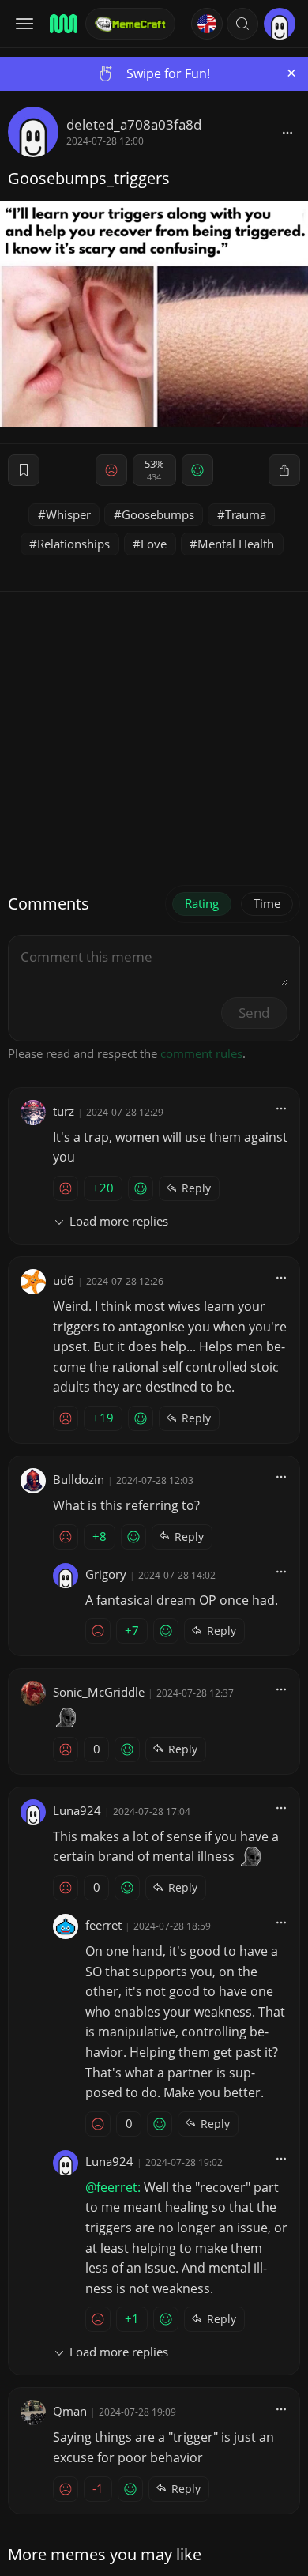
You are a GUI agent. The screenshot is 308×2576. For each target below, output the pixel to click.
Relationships (73, 544)
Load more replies (119, 1221)
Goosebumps (158, 514)
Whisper (68, 514)
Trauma (246, 514)
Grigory (106, 1574)
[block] (287, 132)
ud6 (64, 1280)
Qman (70, 2411)
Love (154, 544)
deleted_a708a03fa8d (134, 124)
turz (64, 1111)
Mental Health (236, 544)
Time (267, 903)
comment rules (201, 1053)
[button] (242, 24)
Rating (202, 903)
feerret (103, 1925)
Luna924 (77, 1810)
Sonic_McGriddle (99, 1692)
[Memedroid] (62, 24)
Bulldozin (79, 1479)
